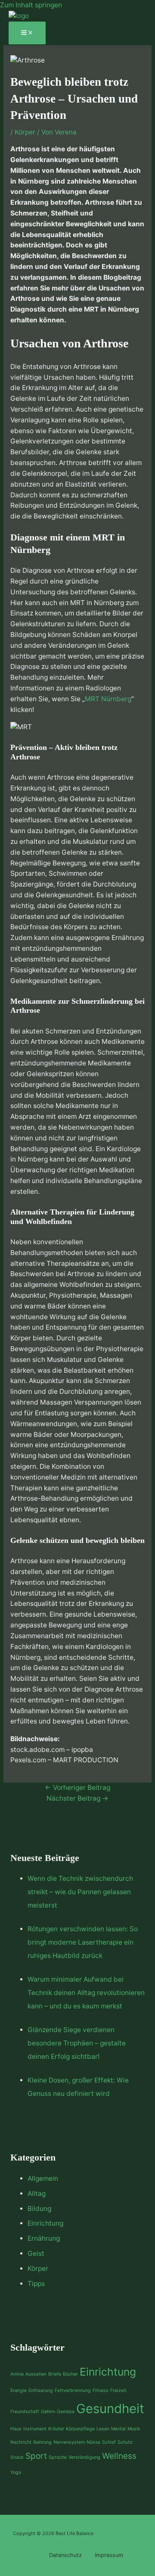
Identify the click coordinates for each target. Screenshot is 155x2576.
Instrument (35, 2429)
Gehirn (48, 2412)
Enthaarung (41, 2390)
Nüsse (93, 2442)
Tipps (36, 2284)
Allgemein (43, 2178)
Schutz (125, 2442)
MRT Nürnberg (108, 699)
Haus (16, 2429)
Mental (118, 2429)
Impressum (109, 2555)
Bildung (39, 2209)
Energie (19, 2390)
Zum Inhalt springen (31, 5)
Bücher (70, 2374)
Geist (36, 2253)
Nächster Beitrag (77, 1798)
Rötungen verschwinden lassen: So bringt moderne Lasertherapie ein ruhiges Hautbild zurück (83, 1942)
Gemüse (66, 2412)
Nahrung (42, 2442)
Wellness (119, 2456)
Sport (36, 2456)
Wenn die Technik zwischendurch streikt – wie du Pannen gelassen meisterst (80, 1892)
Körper (25, 132)
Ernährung (44, 2238)
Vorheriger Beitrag (77, 1788)
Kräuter (56, 2429)
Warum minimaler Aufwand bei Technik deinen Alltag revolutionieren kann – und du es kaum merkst (86, 1993)
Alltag (37, 2194)
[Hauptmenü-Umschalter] (27, 33)
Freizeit (118, 2390)
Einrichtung (45, 2223)
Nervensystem (69, 2442)
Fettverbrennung (73, 2390)
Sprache (58, 2457)
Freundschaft (25, 2412)
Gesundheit (110, 2409)
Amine (17, 2374)
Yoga (16, 2472)
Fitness (101, 2390)
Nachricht (21, 2442)
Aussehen (36, 2374)
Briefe (55, 2374)
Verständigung (84, 2457)
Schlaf (109, 2442)
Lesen (103, 2429)
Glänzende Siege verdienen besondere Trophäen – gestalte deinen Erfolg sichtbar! (77, 2043)
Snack (17, 2457)
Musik (134, 2429)
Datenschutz (65, 2555)
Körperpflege (80, 2429)
